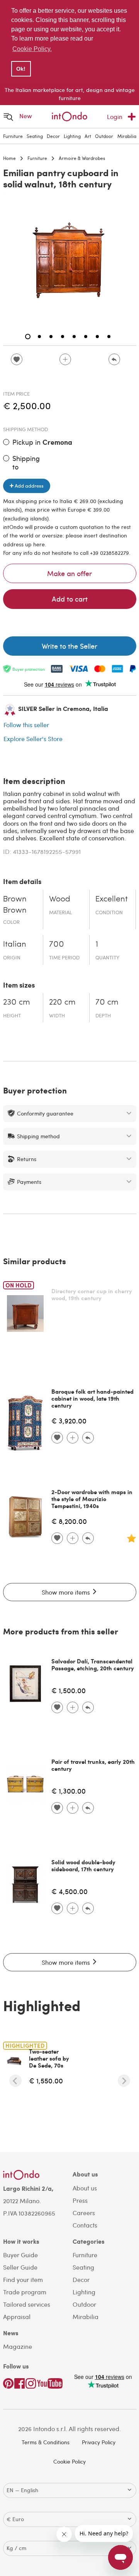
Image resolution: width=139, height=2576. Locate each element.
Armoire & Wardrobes (82, 158)
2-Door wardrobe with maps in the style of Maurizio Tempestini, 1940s (92, 1499)
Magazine (18, 2346)
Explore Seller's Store (33, 739)
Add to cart (70, 599)
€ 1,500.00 (69, 1690)
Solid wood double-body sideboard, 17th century (83, 1865)
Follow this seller (26, 725)
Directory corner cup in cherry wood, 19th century (92, 1294)
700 (57, 945)
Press (80, 2200)
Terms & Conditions (46, 2442)
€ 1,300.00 (69, 1791)
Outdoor (104, 136)
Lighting (72, 136)
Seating (35, 136)
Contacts (85, 2225)
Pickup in (42, 442)
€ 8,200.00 (69, 1521)
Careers (84, 2213)
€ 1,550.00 (46, 2080)
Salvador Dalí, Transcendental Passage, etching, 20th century (93, 1665)
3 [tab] (51, 337)
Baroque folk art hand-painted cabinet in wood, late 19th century (92, 1398)
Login (115, 116)
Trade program (25, 2292)
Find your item (23, 2279)
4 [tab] (63, 337)
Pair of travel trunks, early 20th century (93, 1765)
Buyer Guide (20, 2255)
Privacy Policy (99, 2442)
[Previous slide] (15, 2081)
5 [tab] (74, 337)
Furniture (13, 136)
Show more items (67, 1592)
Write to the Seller (69, 646)
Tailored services (27, 2304)
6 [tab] (86, 337)
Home (9, 158)
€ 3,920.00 (69, 1421)
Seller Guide (20, 2267)
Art (88, 136)
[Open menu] (8, 116)
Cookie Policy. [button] (32, 49)
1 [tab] (28, 337)
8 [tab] (109, 337)
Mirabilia (127, 136)
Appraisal (17, 2317)
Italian (15, 945)
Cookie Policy (69, 2461)
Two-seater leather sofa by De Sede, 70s (49, 2058)
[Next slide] (124, 2081)
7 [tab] (97, 337)
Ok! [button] (21, 69)
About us (85, 2188)
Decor (53, 136)
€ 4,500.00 (69, 1891)
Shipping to (26, 462)
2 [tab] (39, 337)
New (26, 116)
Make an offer (69, 573)
